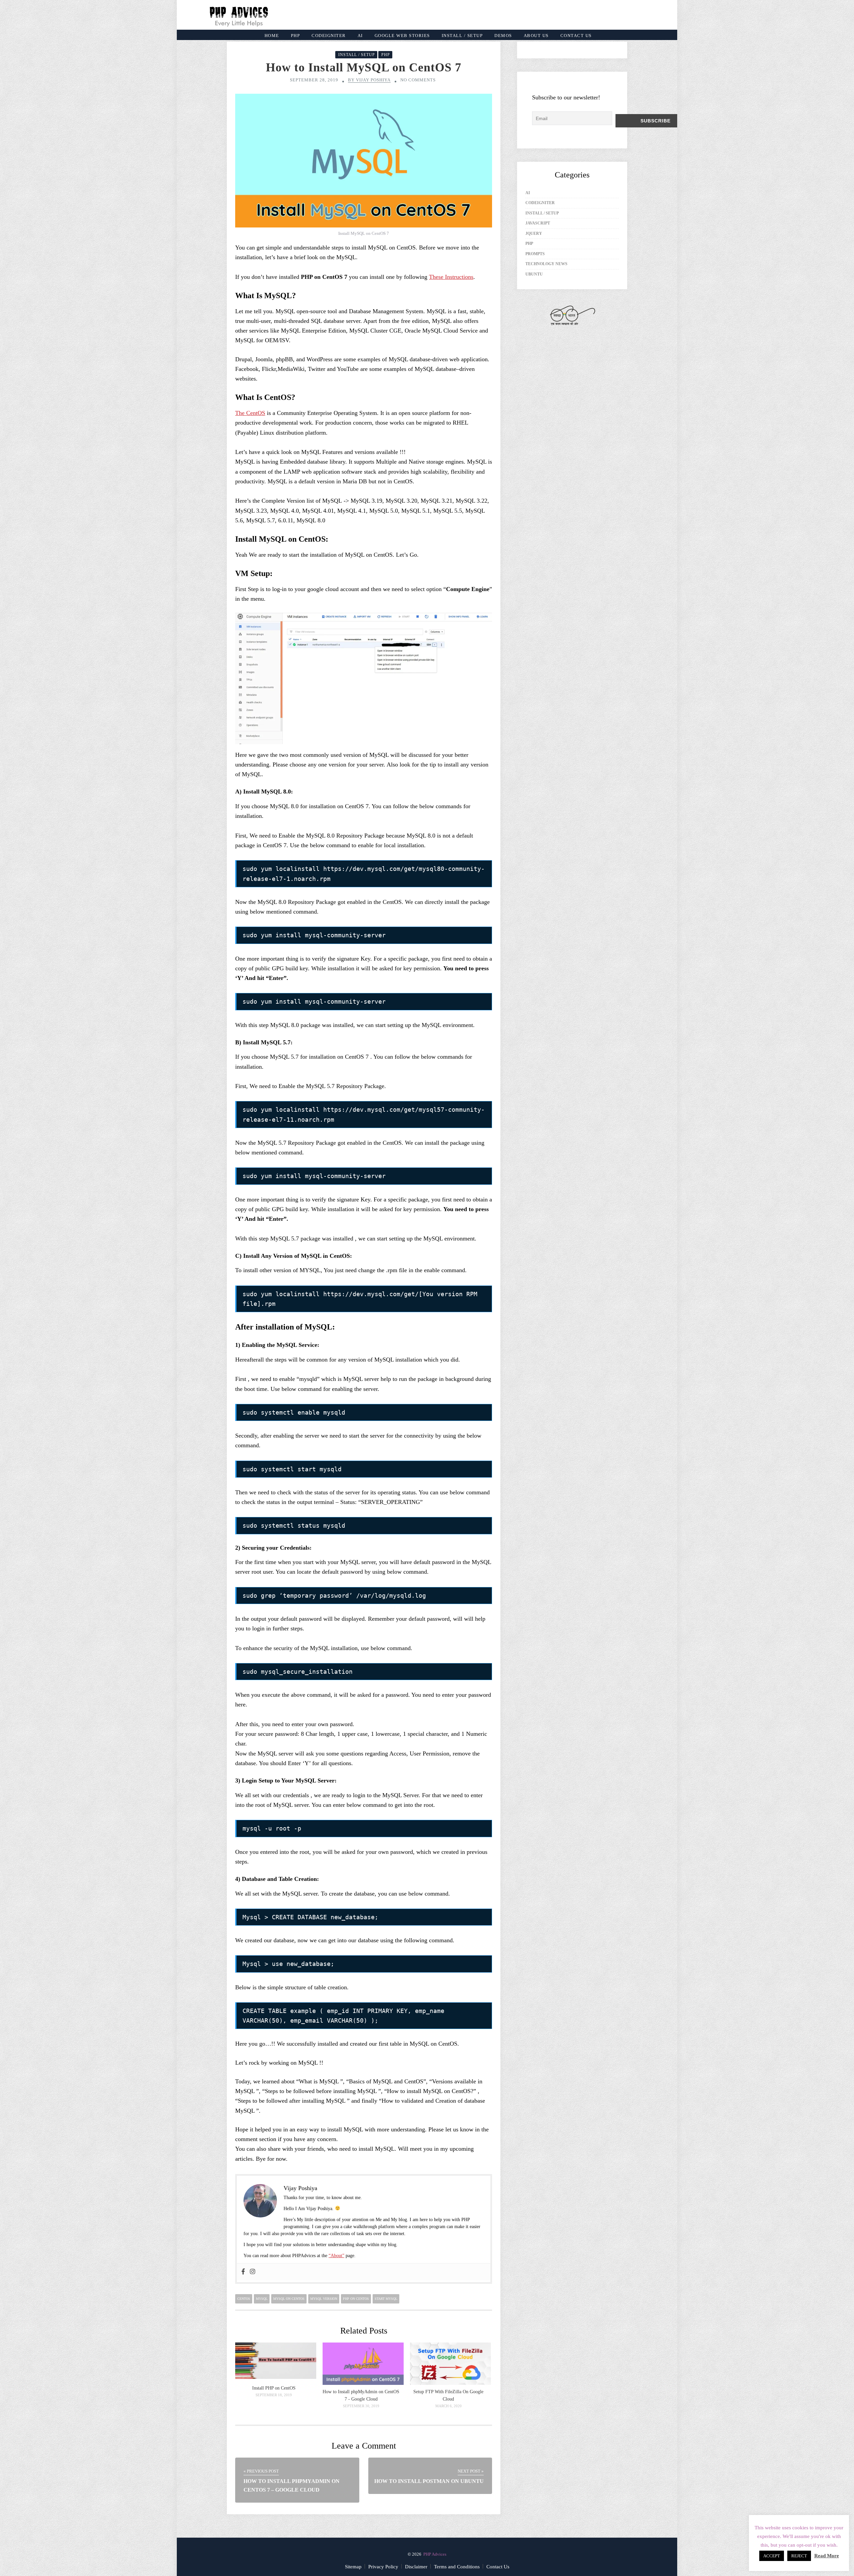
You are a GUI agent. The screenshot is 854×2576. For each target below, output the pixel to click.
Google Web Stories (402, 36)
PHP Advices (435, 2554)
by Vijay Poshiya (369, 80)
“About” (336, 2256)
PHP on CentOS (356, 2299)
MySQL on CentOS (289, 2299)
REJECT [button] (799, 2556)
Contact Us (576, 36)
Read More (827, 2556)
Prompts (535, 254)
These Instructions (451, 277)
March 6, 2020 (449, 2406)
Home (272, 36)
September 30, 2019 (361, 2406)
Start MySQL (386, 2299)
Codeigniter (329, 36)
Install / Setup (462, 36)
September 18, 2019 (274, 2395)
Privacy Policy (383, 2567)
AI (360, 36)
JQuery (534, 233)
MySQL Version (324, 2299)
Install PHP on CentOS (274, 2388)
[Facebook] (243, 2272)
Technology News (546, 264)
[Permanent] (276, 2377)
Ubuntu (534, 274)
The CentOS (250, 413)
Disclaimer (416, 2567)
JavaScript (538, 223)
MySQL (262, 2299)
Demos (503, 36)
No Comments (418, 80)
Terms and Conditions (457, 2567)
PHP (296, 36)
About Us (536, 36)
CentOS (244, 2299)
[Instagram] (253, 2272)
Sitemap (353, 2567)
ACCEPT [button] (772, 2556)
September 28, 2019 (314, 80)
